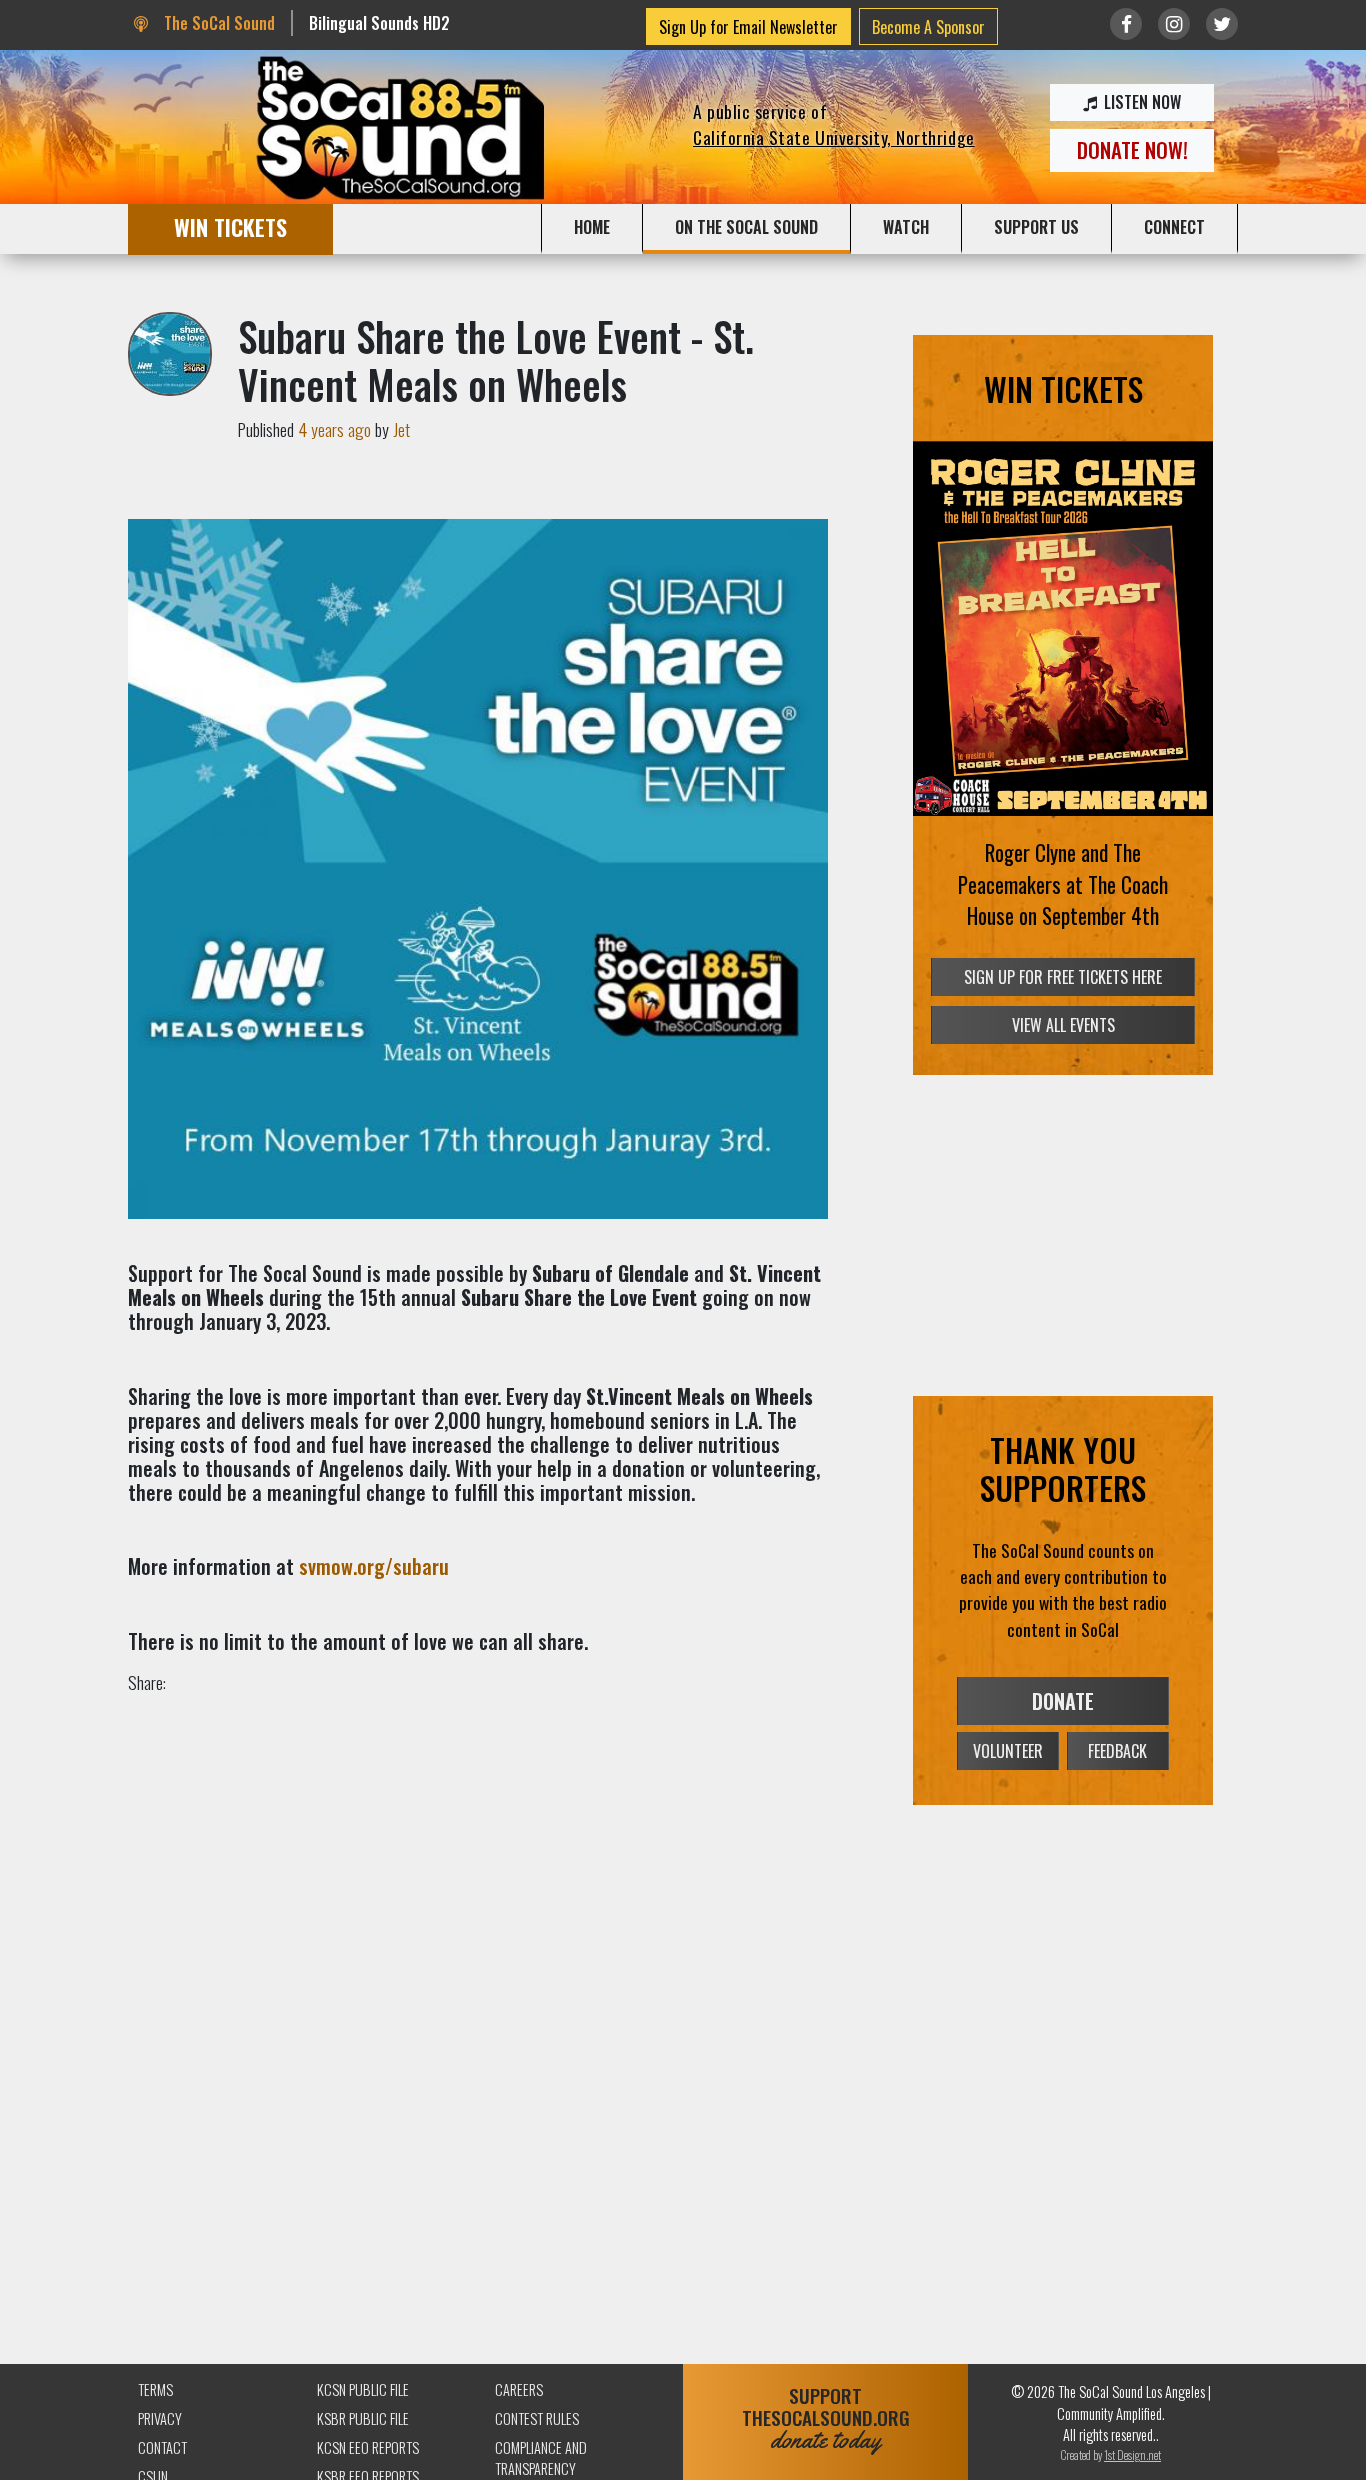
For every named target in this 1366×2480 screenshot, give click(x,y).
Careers (519, 2389)
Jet (401, 429)
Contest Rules (537, 2418)
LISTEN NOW (1140, 102)
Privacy (160, 2418)
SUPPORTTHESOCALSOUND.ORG (826, 2418)
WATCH (906, 227)
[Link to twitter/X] (1222, 24)
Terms (155, 2389)
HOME (592, 227)
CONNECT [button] (1174, 227)
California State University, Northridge (834, 137)
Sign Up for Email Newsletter (748, 27)
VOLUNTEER (1008, 1751)
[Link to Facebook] (1126, 24)
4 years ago (334, 429)
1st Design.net (1132, 2454)
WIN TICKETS (230, 226)
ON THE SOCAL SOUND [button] (746, 227)
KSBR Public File (363, 2418)
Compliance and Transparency (541, 2458)
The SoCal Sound (217, 23)
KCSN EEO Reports (368, 2447)
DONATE (1063, 1701)
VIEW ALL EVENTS (1063, 1025)
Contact (162, 2447)
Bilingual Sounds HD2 (379, 23)
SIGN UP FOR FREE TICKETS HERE (1063, 977)
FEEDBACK (1117, 1751)
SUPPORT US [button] (1036, 227)
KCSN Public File (363, 2389)
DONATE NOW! (1132, 149)
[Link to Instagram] (1174, 24)
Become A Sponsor (928, 27)
